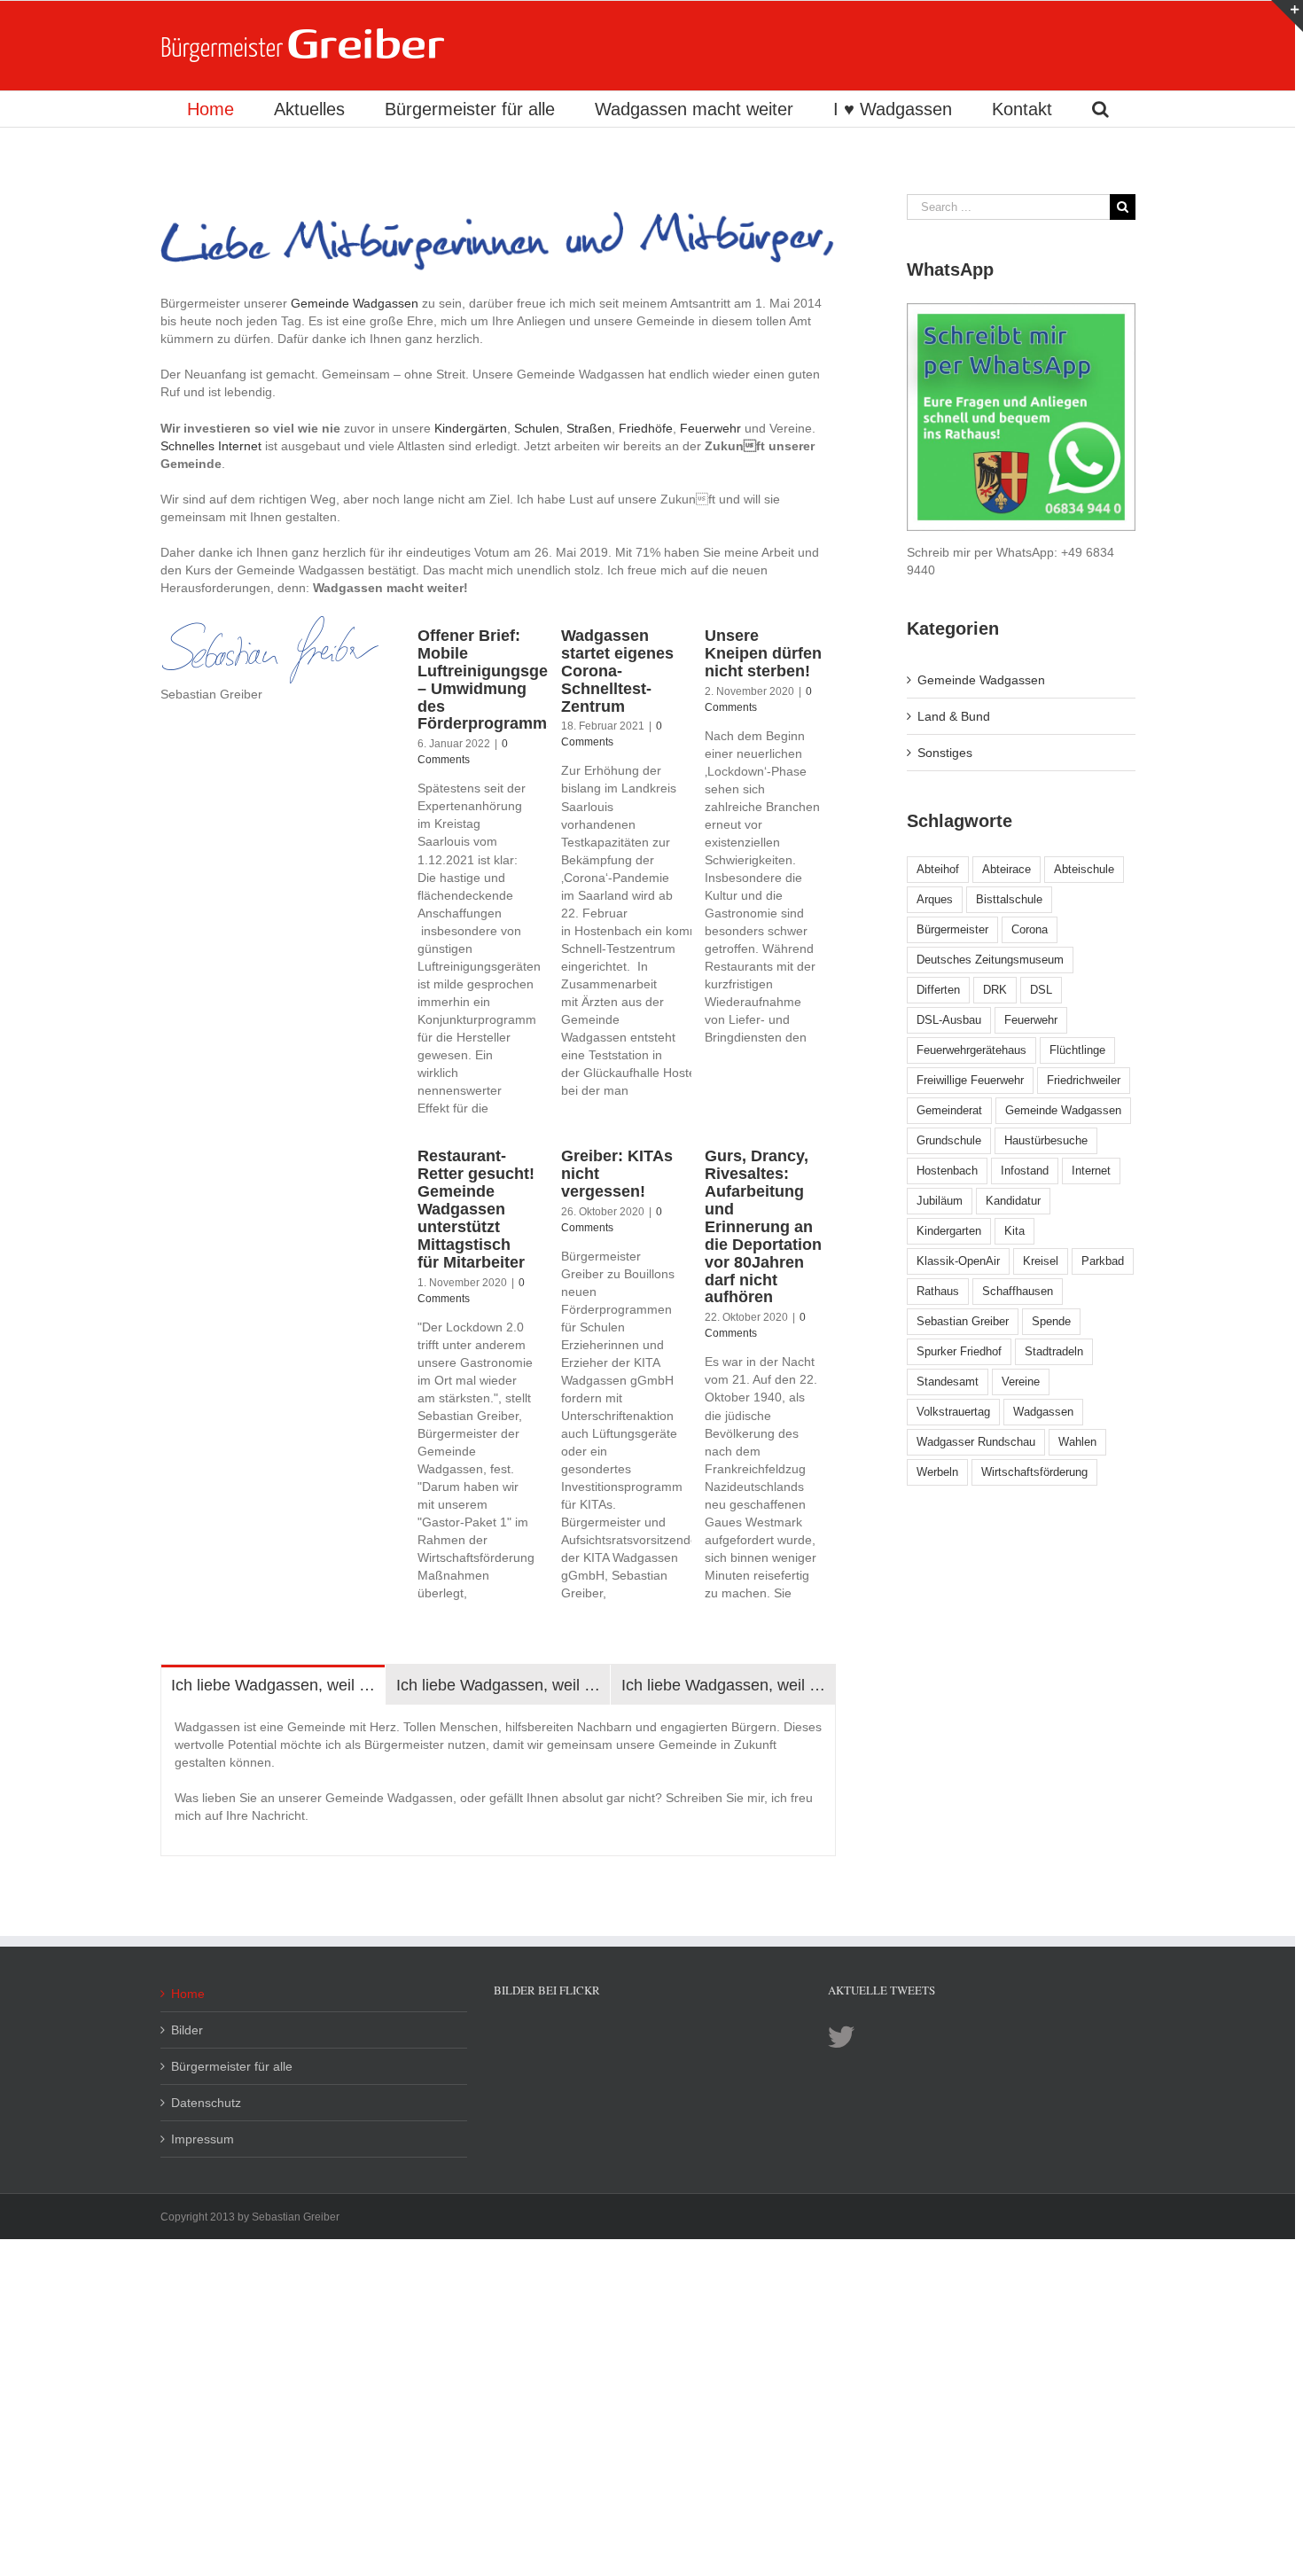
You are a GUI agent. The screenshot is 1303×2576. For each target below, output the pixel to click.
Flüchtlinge (1077, 1050)
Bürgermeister (952, 929)
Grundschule (949, 1140)
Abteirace (1007, 869)
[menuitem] (210, 109)
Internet (1091, 1171)
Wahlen (1077, 1442)
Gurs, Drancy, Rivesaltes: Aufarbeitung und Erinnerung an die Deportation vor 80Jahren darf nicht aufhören (763, 1227)
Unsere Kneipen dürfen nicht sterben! (763, 653)
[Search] (1100, 109)
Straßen (589, 428)
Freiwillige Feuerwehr (970, 1080)
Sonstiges (945, 753)
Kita (1014, 1231)
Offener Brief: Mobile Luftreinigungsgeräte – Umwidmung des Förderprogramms (497, 680)
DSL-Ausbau (949, 1020)
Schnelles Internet (211, 446)
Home (188, 1994)
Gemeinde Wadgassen (355, 303)
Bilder (187, 2030)
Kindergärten (471, 428)
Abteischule (1084, 869)
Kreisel (1041, 1261)
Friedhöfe (646, 428)
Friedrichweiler (1084, 1080)
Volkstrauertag (953, 1412)
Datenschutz (206, 2103)
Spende (1051, 1321)
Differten (938, 990)
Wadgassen (1043, 1412)
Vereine (1021, 1382)
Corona (1030, 929)
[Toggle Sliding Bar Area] (1287, 16)
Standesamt (948, 1382)
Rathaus (938, 1291)
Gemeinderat (949, 1110)
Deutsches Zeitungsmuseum (990, 960)
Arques (935, 899)
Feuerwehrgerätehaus (971, 1050)
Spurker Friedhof (959, 1351)
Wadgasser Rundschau (976, 1442)
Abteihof (938, 869)
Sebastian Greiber (963, 1321)
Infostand (1025, 1171)
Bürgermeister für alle (232, 2066)
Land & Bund (954, 716)
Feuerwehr (710, 428)
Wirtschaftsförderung (1034, 1472)
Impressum (203, 2139)
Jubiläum (940, 1201)
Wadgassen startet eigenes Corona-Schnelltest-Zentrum (617, 671)
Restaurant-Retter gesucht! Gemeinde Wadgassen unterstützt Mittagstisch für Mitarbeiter (476, 1209)
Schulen (537, 428)
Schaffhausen (1018, 1291)
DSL (1041, 990)
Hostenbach (947, 1171)
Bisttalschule (1009, 899)
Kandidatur (1013, 1201)
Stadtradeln (1054, 1351)
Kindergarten (949, 1231)
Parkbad (1103, 1261)
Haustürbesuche (1046, 1140)
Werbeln (937, 1472)
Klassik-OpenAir (958, 1261)
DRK (995, 990)
